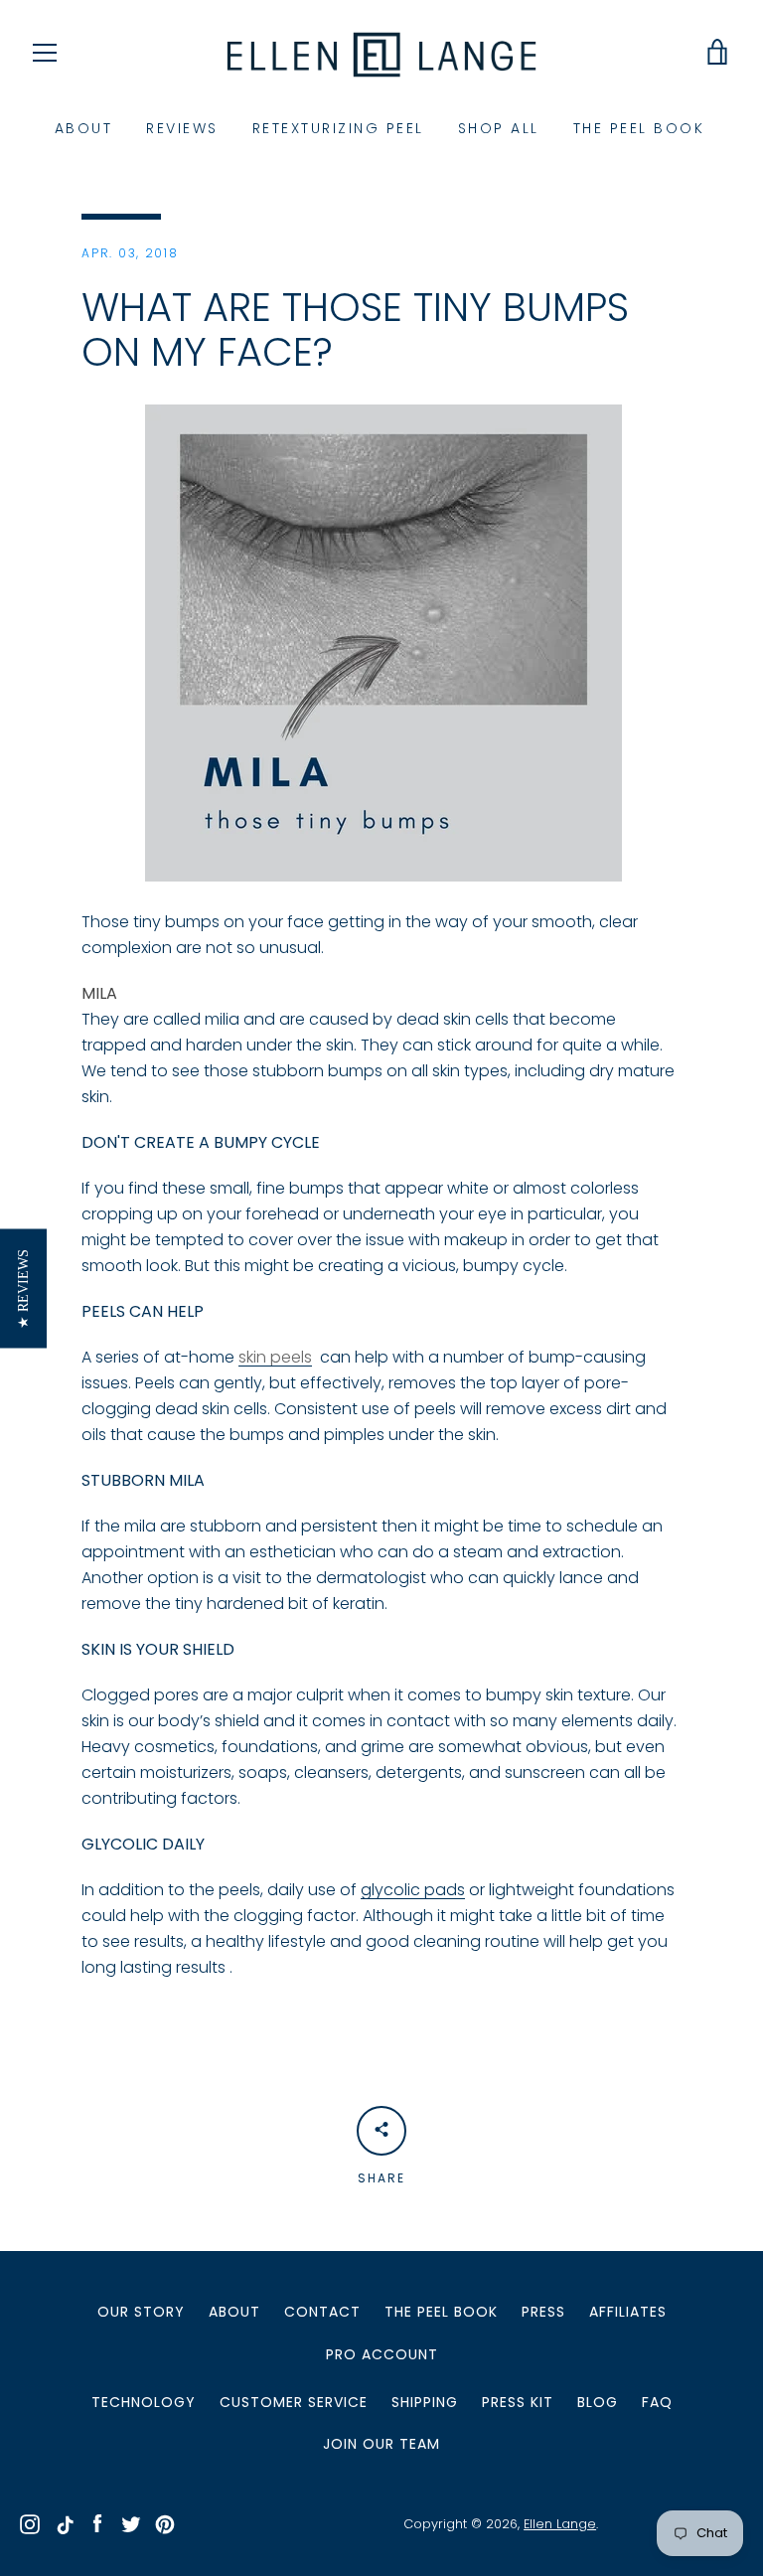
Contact (322, 2312)
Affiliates (628, 2312)
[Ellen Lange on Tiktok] (64, 2523)
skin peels (275, 1357)
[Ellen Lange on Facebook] (97, 2523)
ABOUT (84, 128)
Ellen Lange (560, 2524)
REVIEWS (182, 128)
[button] (23, 1288)
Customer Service (294, 2402)
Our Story (141, 2312)
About (234, 2312)
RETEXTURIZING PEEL (338, 128)
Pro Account (382, 2354)
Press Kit (518, 2402)
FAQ (657, 2402)
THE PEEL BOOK (639, 128)
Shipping (425, 2402)
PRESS (543, 2312)
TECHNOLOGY (144, 2402)
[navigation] (45, 53)
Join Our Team (381, 2444)
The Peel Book (441, 2312)
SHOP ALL (499, 128)
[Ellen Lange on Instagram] (30, 2523)
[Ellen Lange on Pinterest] (165, 2523)
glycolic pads (413, 1890)
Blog (598, 2402)
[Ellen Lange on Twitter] (131, 2523)
